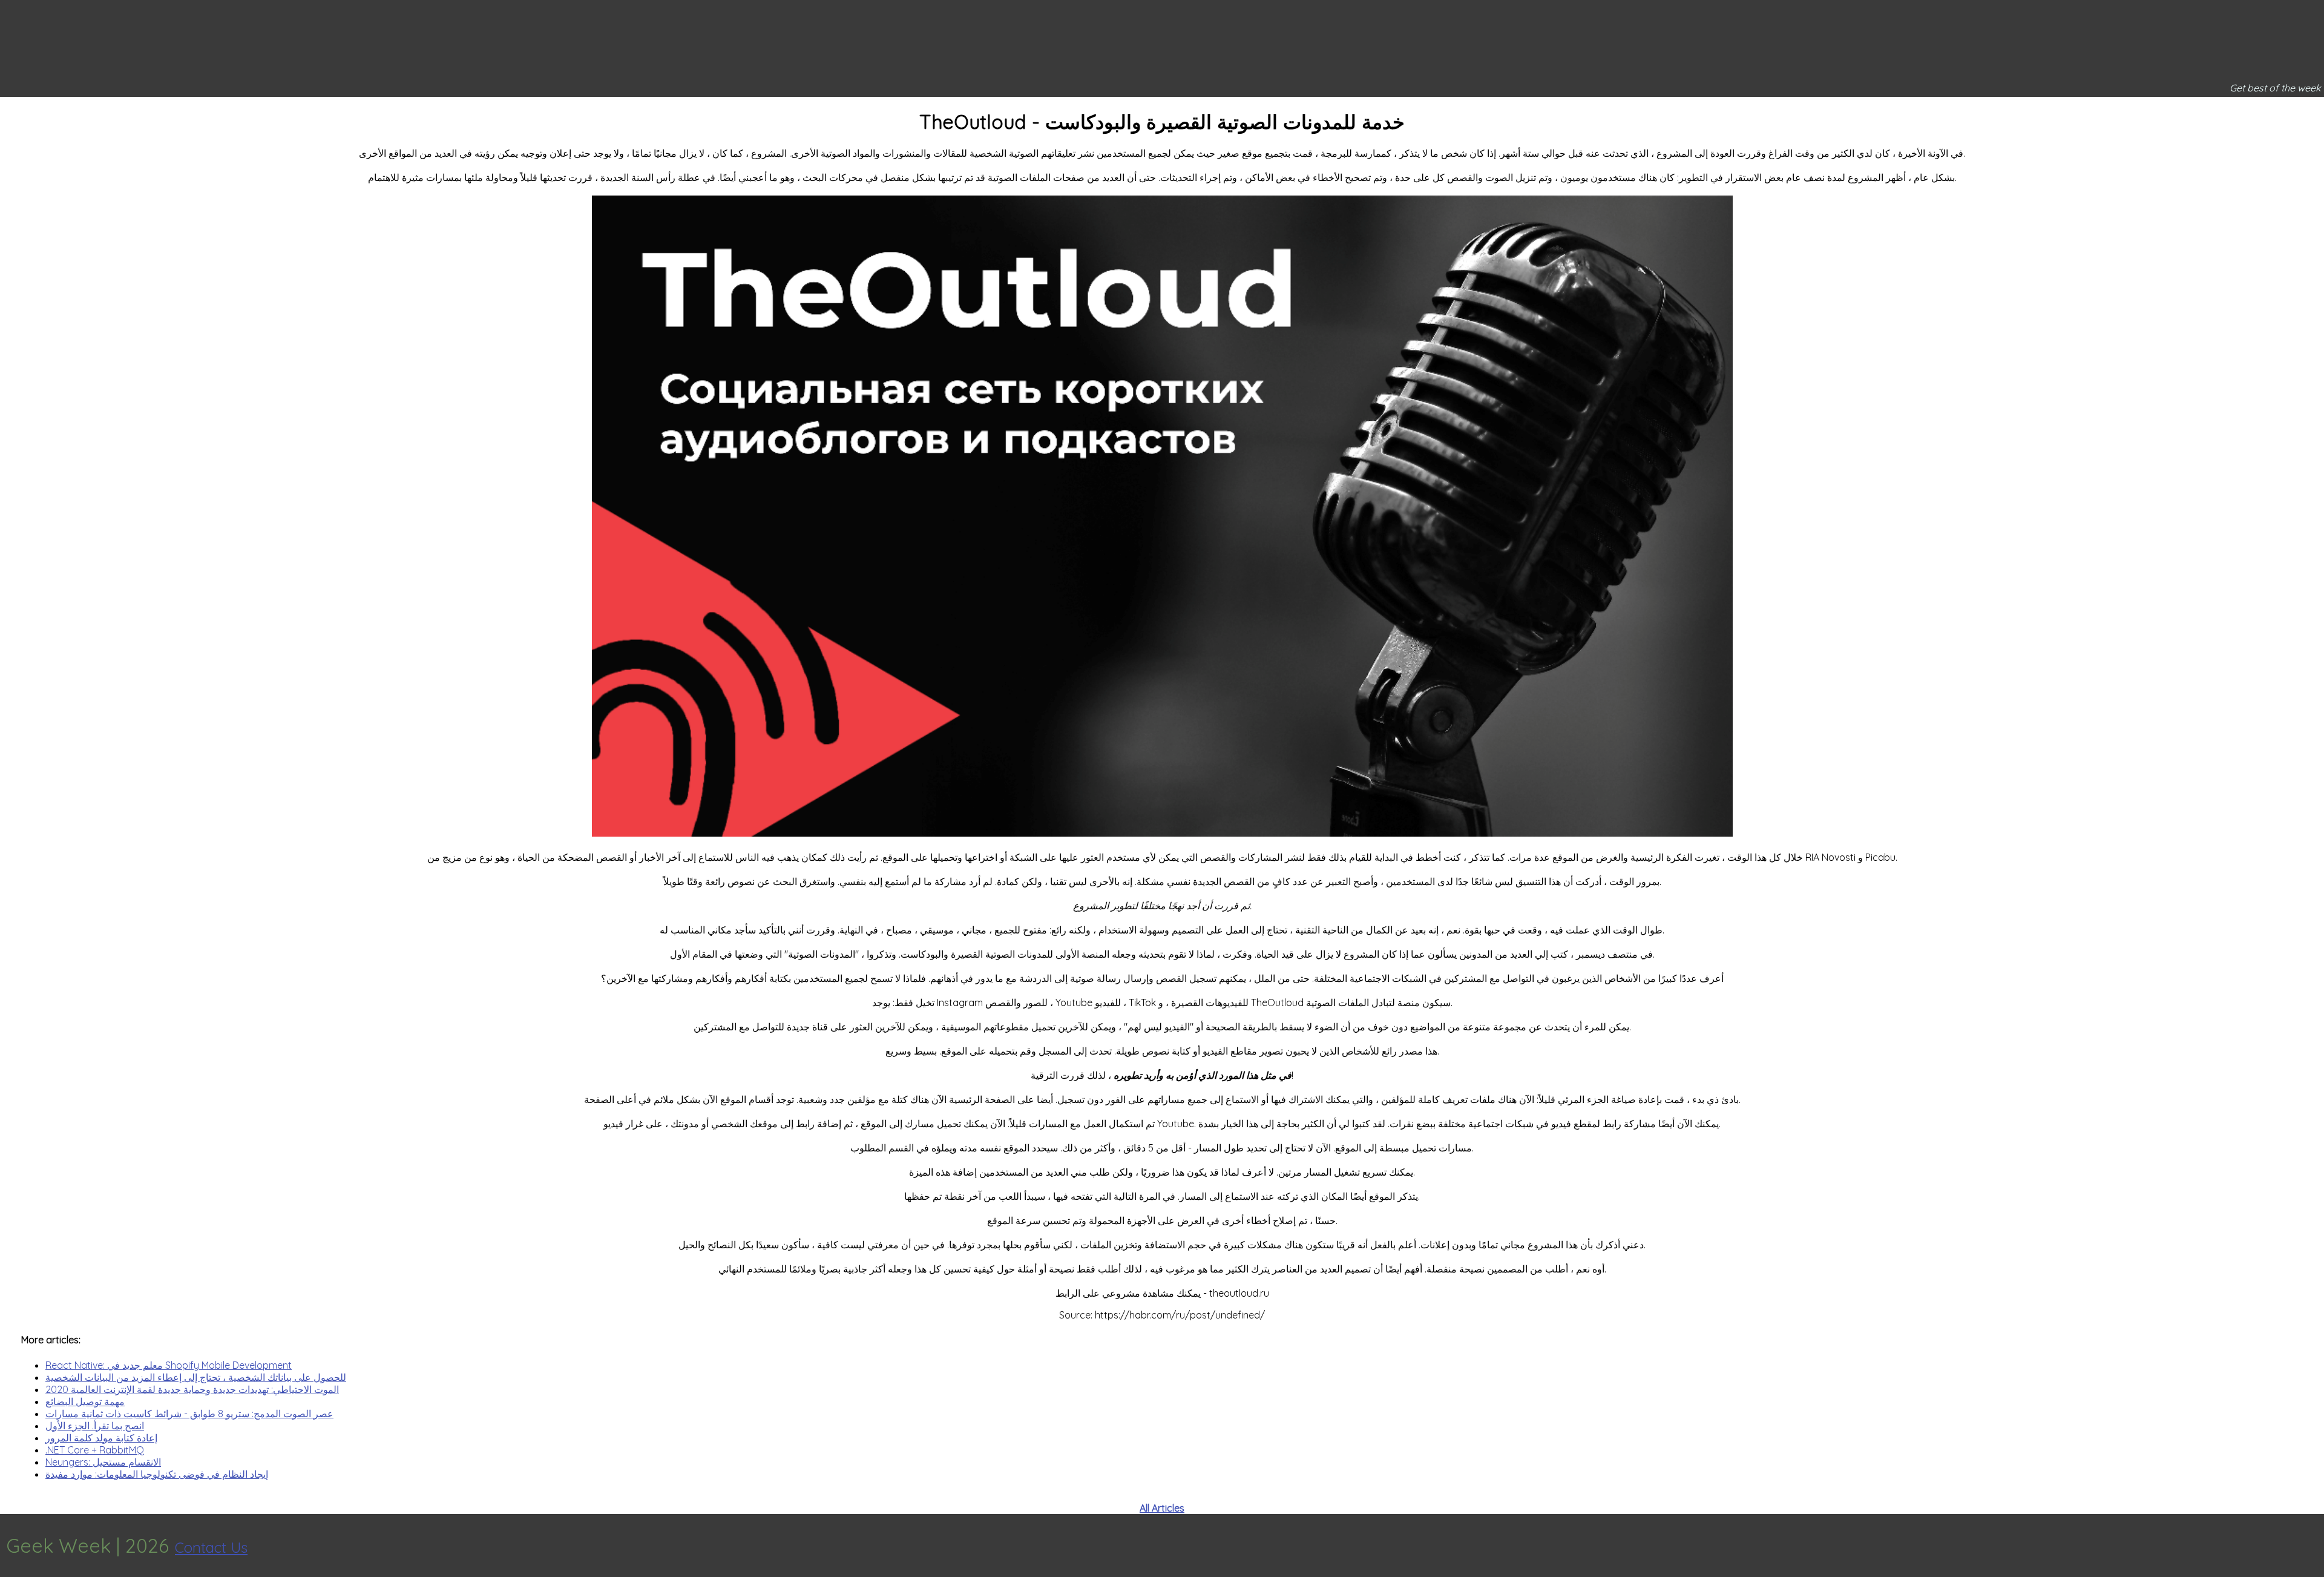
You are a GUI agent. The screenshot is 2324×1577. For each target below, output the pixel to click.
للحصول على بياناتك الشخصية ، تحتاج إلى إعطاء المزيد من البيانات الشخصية (196, 1377)
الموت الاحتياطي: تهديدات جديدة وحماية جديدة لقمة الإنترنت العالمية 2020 (192, 1389)
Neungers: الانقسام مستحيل (103, 1462)
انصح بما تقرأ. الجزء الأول (95, 1426)
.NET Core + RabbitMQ (95, 1450)
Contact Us (211, 1547)
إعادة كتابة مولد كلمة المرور (101, 1438)
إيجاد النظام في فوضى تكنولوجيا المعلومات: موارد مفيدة (157, 1474)
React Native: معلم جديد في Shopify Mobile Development (169, 1365)
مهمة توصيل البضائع (85, 1401)
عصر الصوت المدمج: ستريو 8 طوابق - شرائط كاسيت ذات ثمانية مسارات (189, 1414)
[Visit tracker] (2313, 1546)
